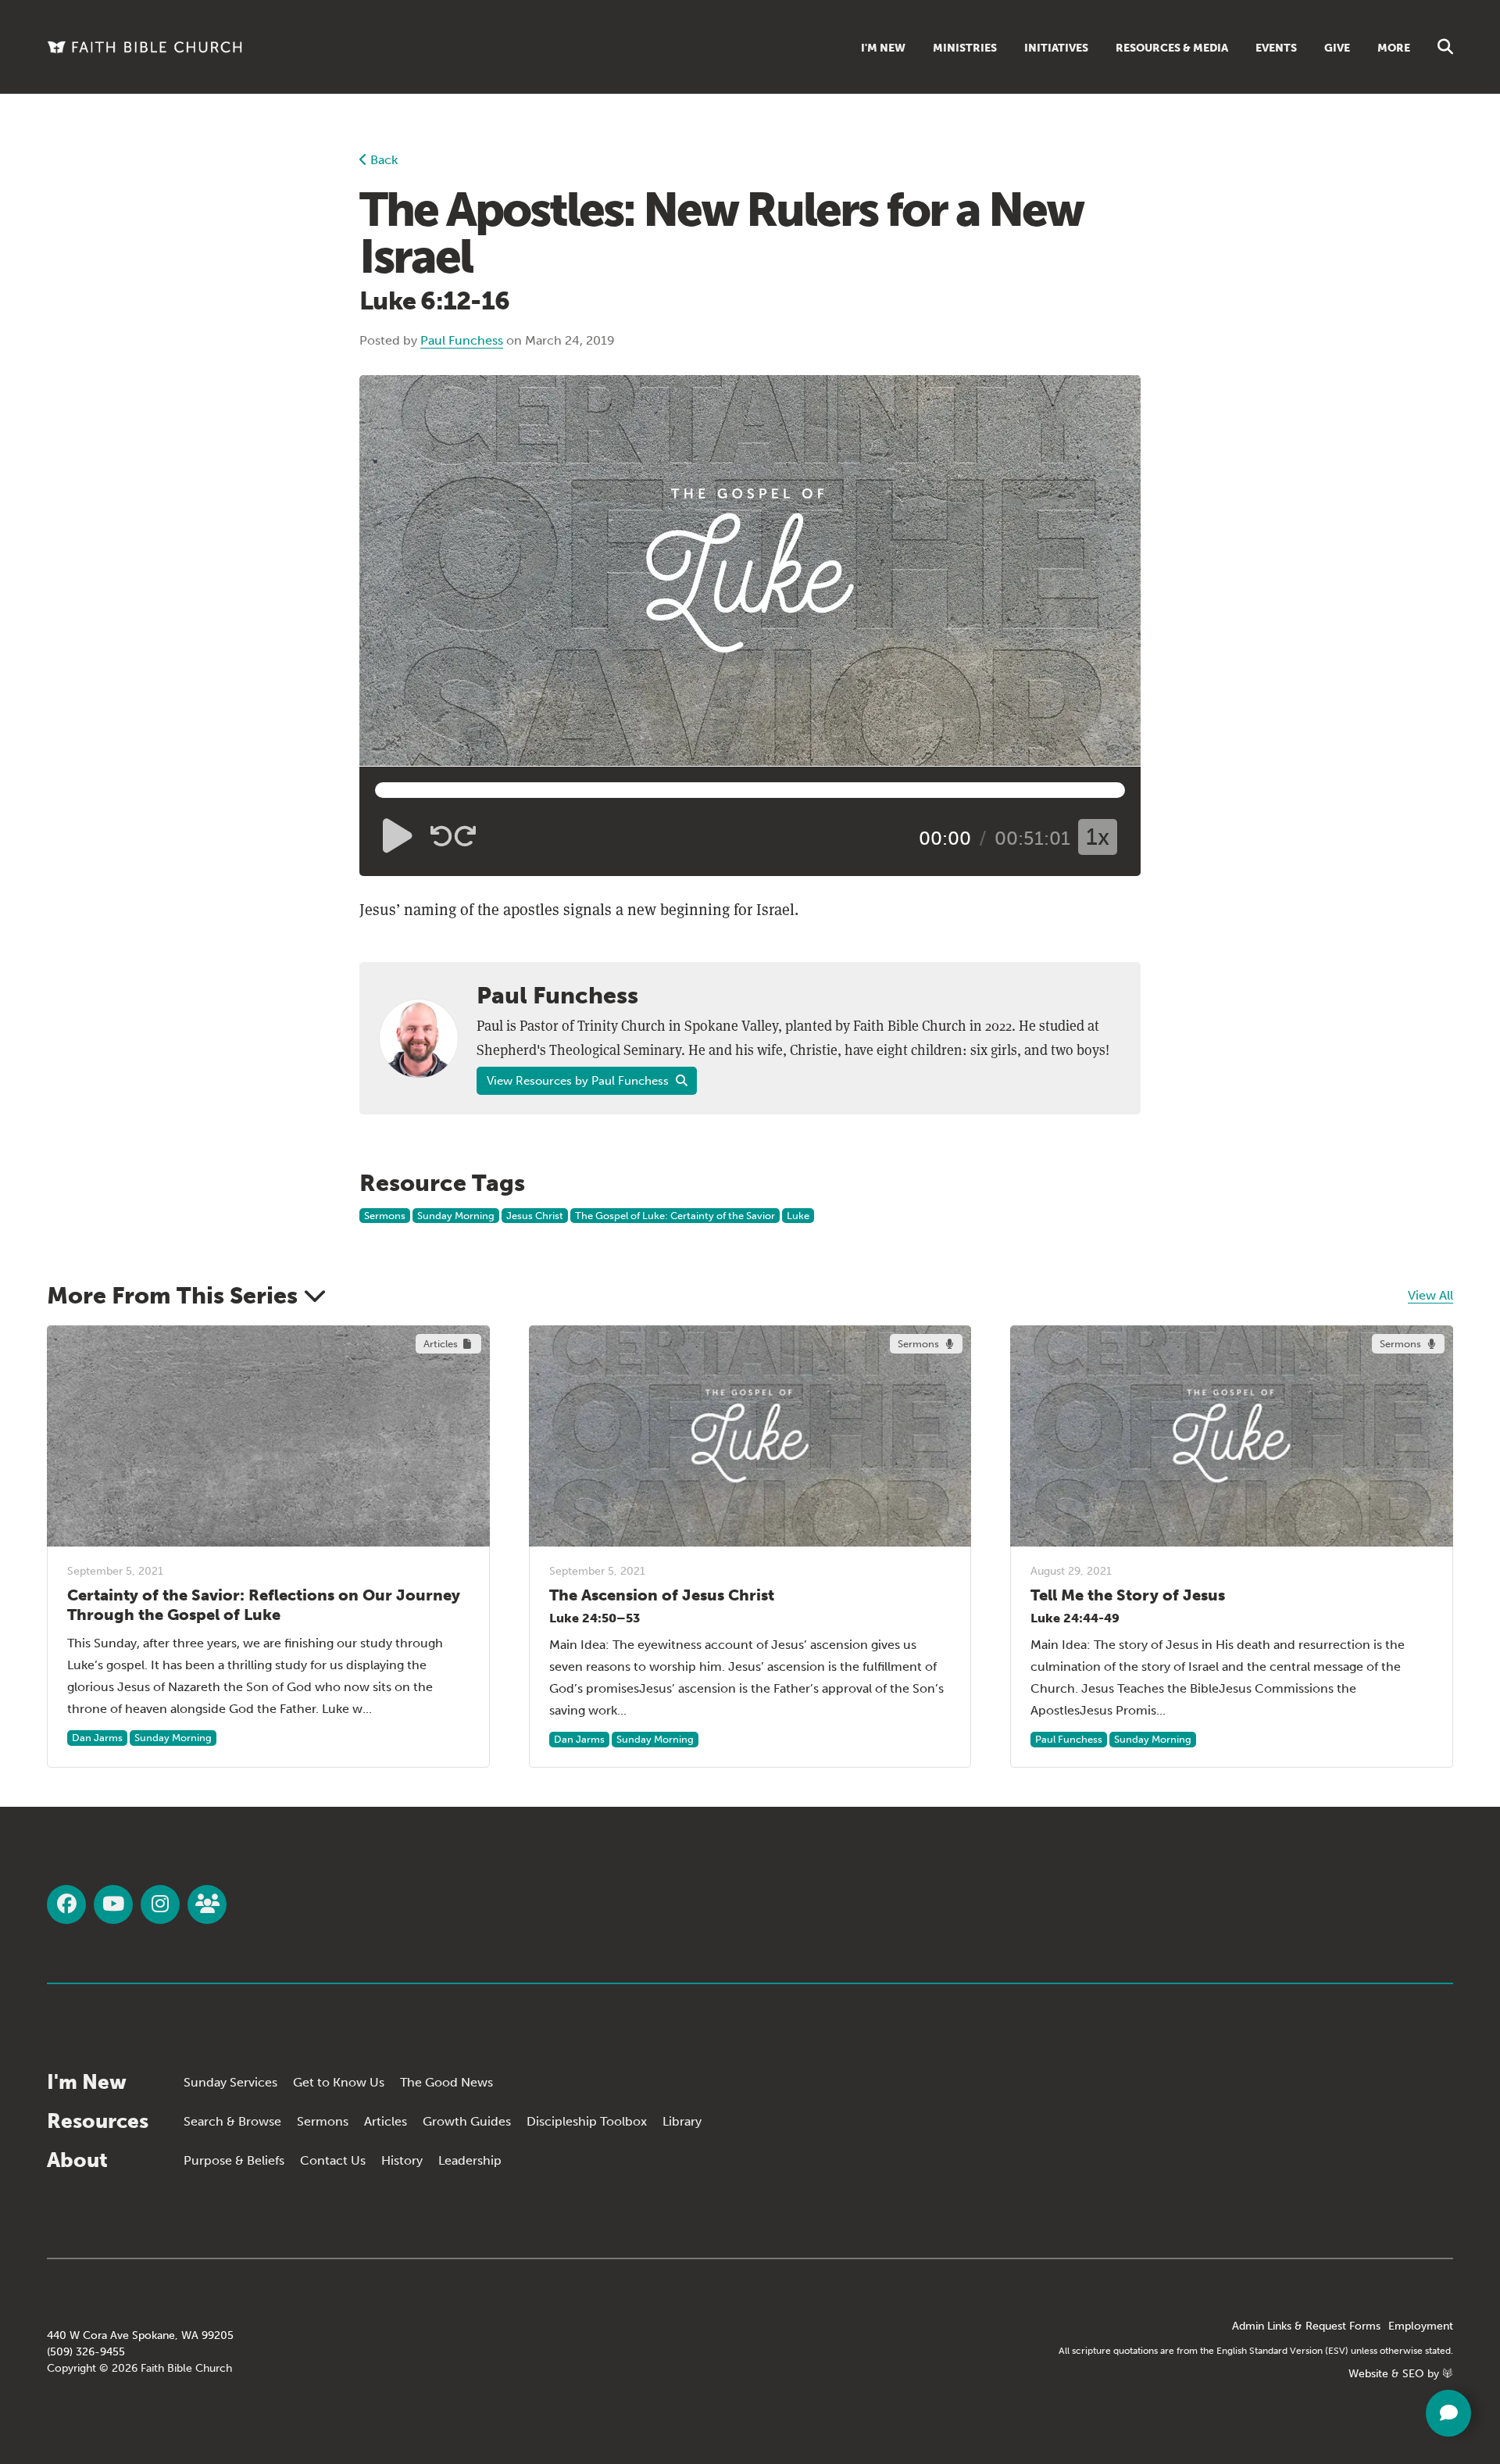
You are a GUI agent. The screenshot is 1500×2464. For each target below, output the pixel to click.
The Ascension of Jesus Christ (662, 1595)
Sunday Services (230, 2082)
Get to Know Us (339, 2082)
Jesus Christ (535, 1216)
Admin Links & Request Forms (1306, 2326)
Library (682, 2121)
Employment (1421, 2326)
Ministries (965, 48)
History (402, 2160)
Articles (386, 2121)
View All (1430, 1295)
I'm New (883, 48)
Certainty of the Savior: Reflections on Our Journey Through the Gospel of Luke (264, 1605)
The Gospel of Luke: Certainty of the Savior (675, 1216)
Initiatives (1056, 48)
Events (1276, 48)
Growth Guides (467, 2121)
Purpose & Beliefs (234, 2160)
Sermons (385, 1216)
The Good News (446, 2082)
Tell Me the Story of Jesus (1128, 1595)
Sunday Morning (456, 1216)
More (1394, 48)
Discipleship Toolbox (587, 2121)
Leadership (470, 2160)
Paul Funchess (462, 340)
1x (1098, 837)
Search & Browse (232, 2121)
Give (1337, 48)
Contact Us (333, 2160)
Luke (798, 1216)
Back (382, 160)
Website (1368, 2374)
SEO (1413, 2374)
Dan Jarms (97, 1738)
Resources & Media (1172, 48)
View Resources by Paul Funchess (579, 1081)
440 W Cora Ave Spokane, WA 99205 (140, 2335)
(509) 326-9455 (86, 2352)
